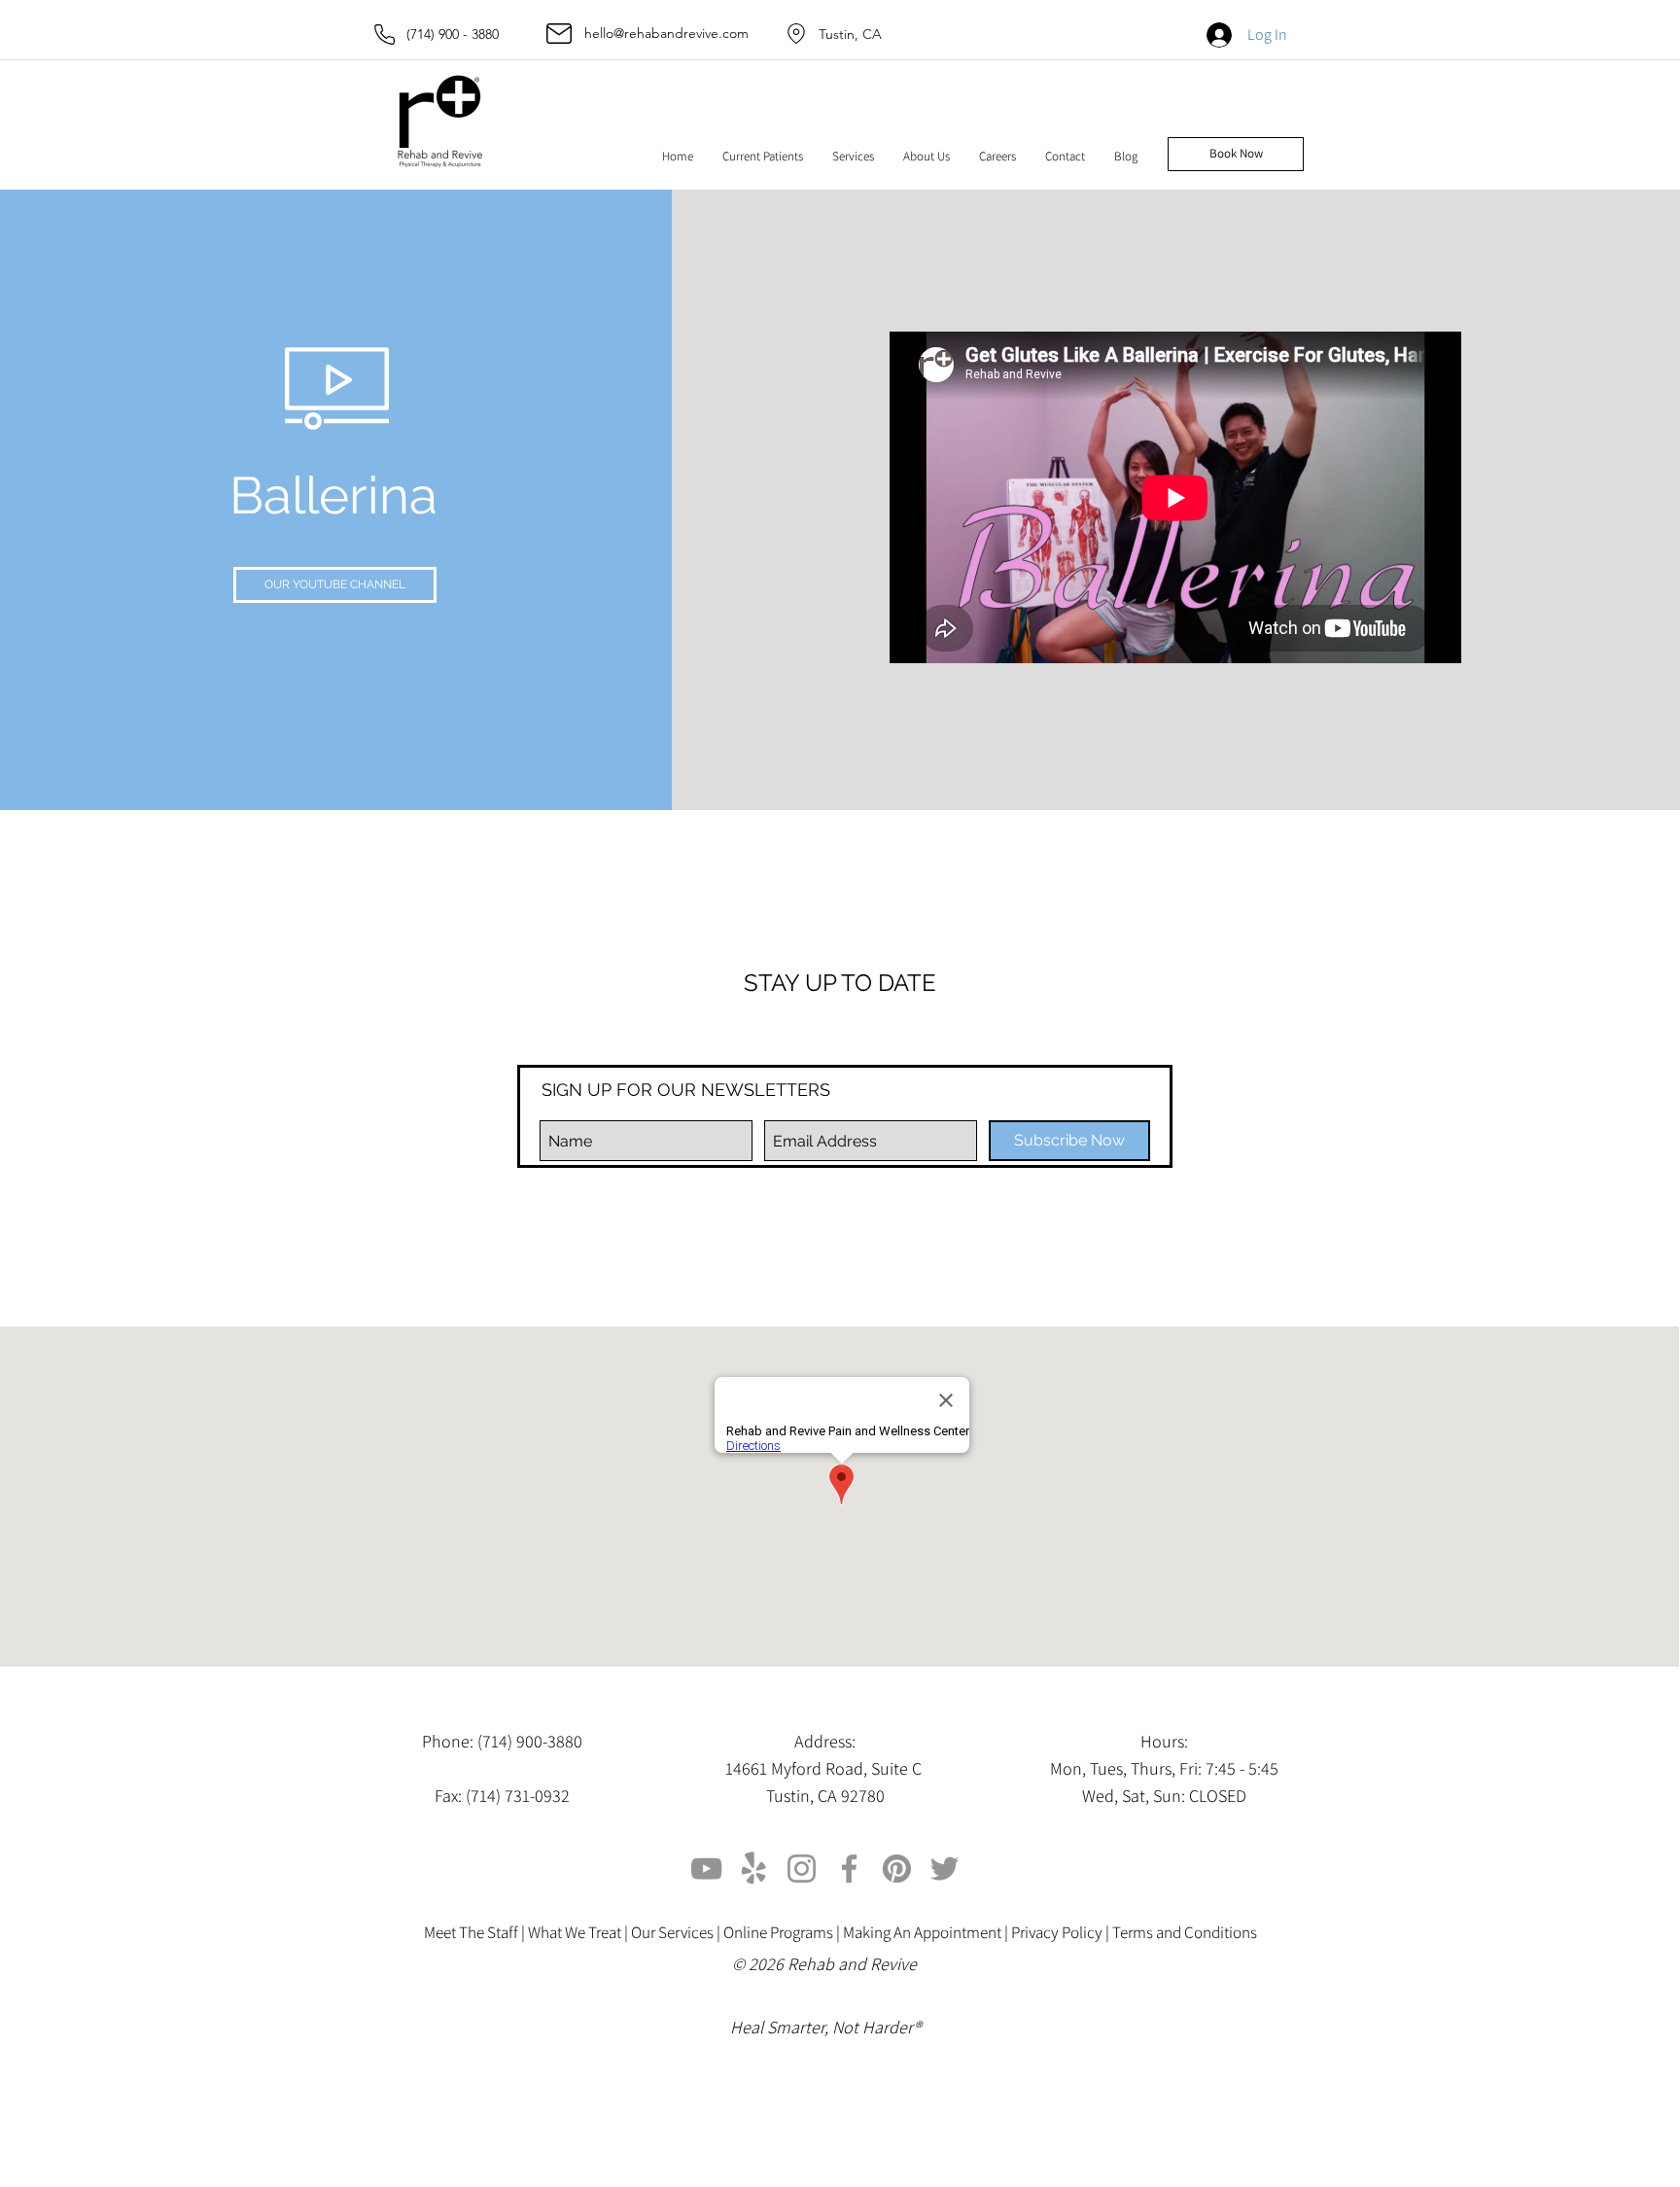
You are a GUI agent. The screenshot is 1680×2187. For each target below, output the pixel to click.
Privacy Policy (1057, 1932)
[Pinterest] (897, 1869)
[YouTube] (706, 1869)
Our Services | (677, 1932)
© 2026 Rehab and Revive (826, 1964)
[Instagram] (802, 1869)
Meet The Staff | (476, 1932)
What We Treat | (579, 1932)
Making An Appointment (922, 1932)
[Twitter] (945, 1869)
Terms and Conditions (1185, 1932)
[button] (763, 157)
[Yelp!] (754, 1869)
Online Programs (778, 1932)
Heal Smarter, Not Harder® (825, 2027)
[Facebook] (849, 1869)
